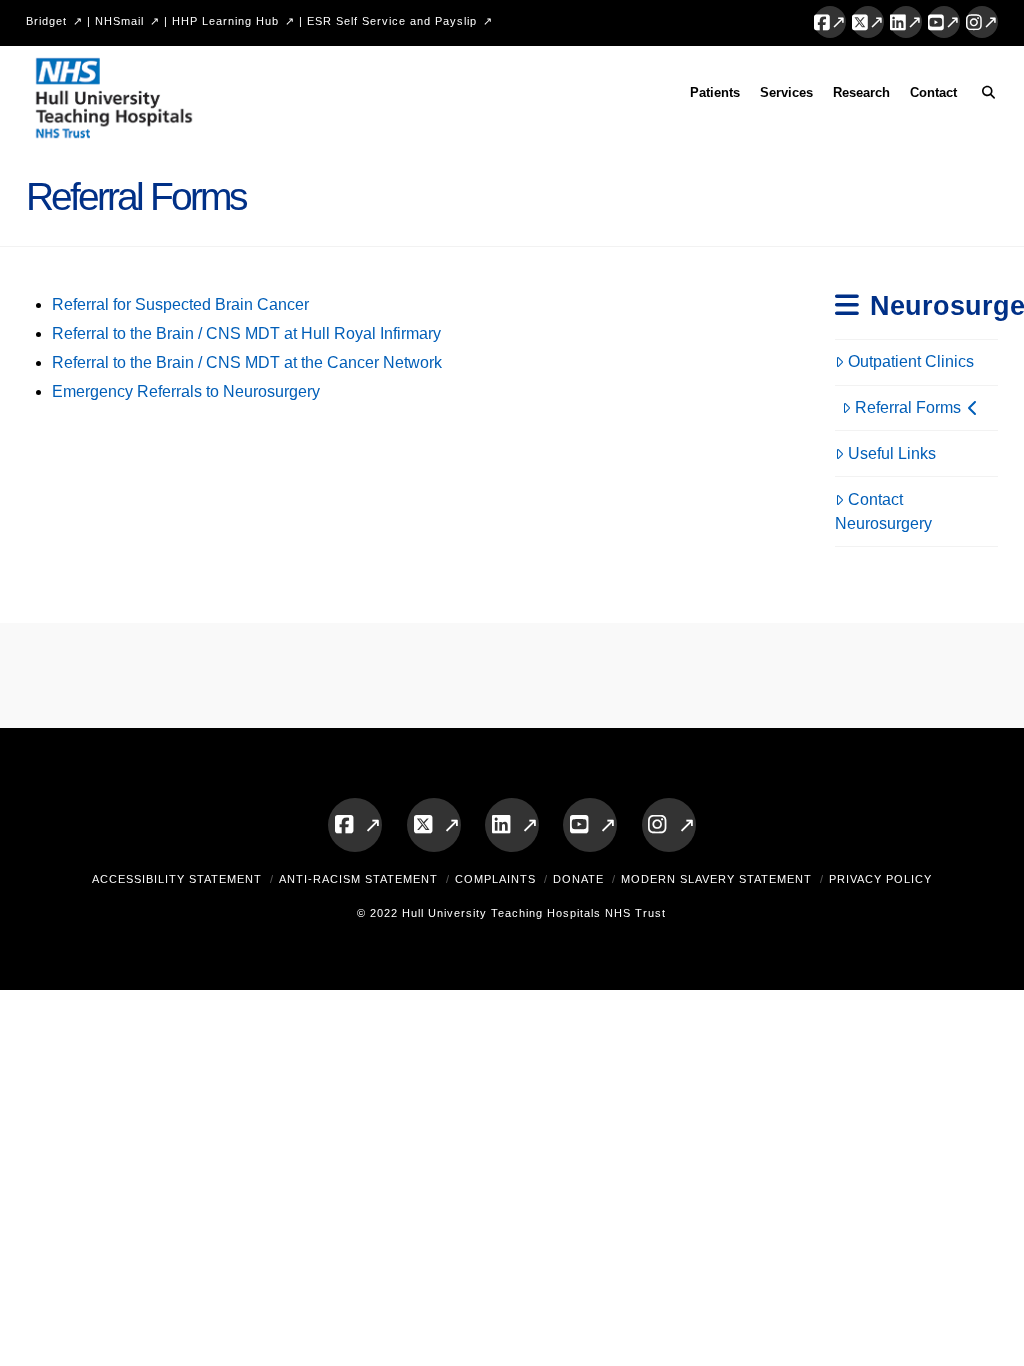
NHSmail (119, 21)
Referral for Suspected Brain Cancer (180, 304)
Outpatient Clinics (911, 361)
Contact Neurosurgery (883, 511)
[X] (868, 22)
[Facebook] (830, 22)
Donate (578, 879)
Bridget (46, 21)
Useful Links (892, 453)
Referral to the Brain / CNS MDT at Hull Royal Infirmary (246, 333)
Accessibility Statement (177, 879)
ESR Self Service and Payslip (392, 21)
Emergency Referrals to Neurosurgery (186, 391)
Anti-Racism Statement (358, 879)
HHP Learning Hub (225, 21)
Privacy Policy (880, 879)
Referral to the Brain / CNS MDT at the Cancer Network (247, 362)
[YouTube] (944, 22)
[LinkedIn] (906, 22)
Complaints (495, 879)
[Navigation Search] (982, 96)
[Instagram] (982, 22)
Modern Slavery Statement (716, 879)
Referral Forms (908, 407)
